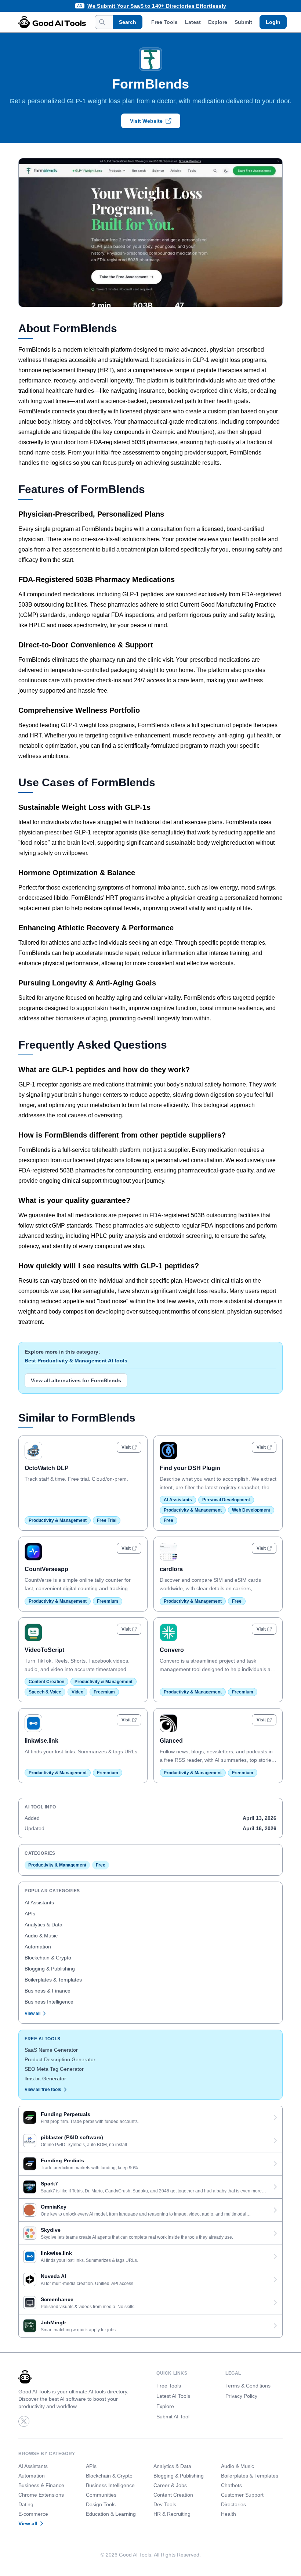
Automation (38, 1947)
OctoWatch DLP (47, 1468)
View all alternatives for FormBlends (76, 1380)
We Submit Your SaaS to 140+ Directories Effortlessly (157, 6)
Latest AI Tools (173, 2396)
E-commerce (33, 2514)
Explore (218, 22)
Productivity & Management (58, 1520)
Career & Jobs (170, 2485)
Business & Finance (48, 1991)
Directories (233, 2504)
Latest (193, 22)
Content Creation (46, 1682)
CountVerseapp (46, 1569)
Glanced (171, 1741)
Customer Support (242, 2495)
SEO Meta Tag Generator (54, 2069)
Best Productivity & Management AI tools (76, 1361)
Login (273, 22)
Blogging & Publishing (50, 1969)
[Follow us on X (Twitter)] (24, 2421)
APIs (30, 1914)
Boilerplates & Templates (53, 1980)
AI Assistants (178, 1500)
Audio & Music (41, 1936)
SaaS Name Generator (51, 2050)
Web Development (251, 1510)
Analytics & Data (43, 1925)
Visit (126, 1447)
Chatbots (231, 2485)
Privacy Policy (241, 2396)
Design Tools (101, 2504)
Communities (101, 2495)
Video (77, 1692)
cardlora (171, 1569)
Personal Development (226, 1500)
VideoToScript (44, 1650)
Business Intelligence (49, 2002)
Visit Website (146, 121)
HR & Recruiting (172, 2514)
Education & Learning (111, 2514)
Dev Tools (165, 2504)
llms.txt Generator (45, 2079)
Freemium (108, 1601)
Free (168, 1520)
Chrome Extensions (41, 2495)
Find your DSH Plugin (190, 1468)
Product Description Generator (60, 2059)
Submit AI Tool (173, 2417)
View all (32, 2013)
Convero (172, 1650)
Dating (26, 2504)
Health (229, 2514)
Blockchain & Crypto (48, 1958)
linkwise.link (41, 1741)
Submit (243, 22)
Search (128, 22)
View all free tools (43, 2090)
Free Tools (164, 22)
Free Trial (107, 1520)
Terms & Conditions (248, 2386)
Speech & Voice (45, 1692)
